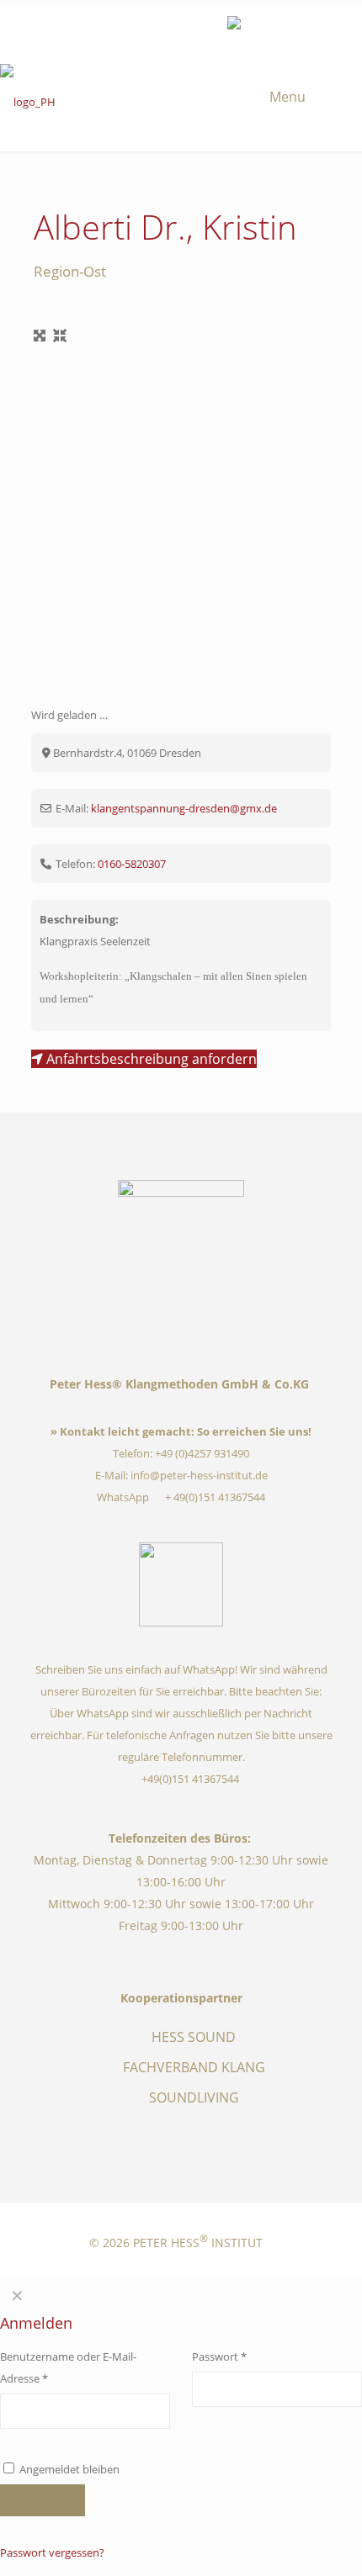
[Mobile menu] (303, 96)
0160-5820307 (132, 864)
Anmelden (43, 2500)
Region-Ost (70, 271)
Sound (205, 25)
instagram (154, 25)
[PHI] (181, 103)
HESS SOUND (194, 2037)
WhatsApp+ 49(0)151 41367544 (181, 1497)
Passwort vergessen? (52, 2552)
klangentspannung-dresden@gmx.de (184, 808)
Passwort (248, 2356)
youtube (179, 25)
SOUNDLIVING (194, 2097)
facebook (129, 25)
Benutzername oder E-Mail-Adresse (68, 2367)
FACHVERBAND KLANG (194, 2067)
